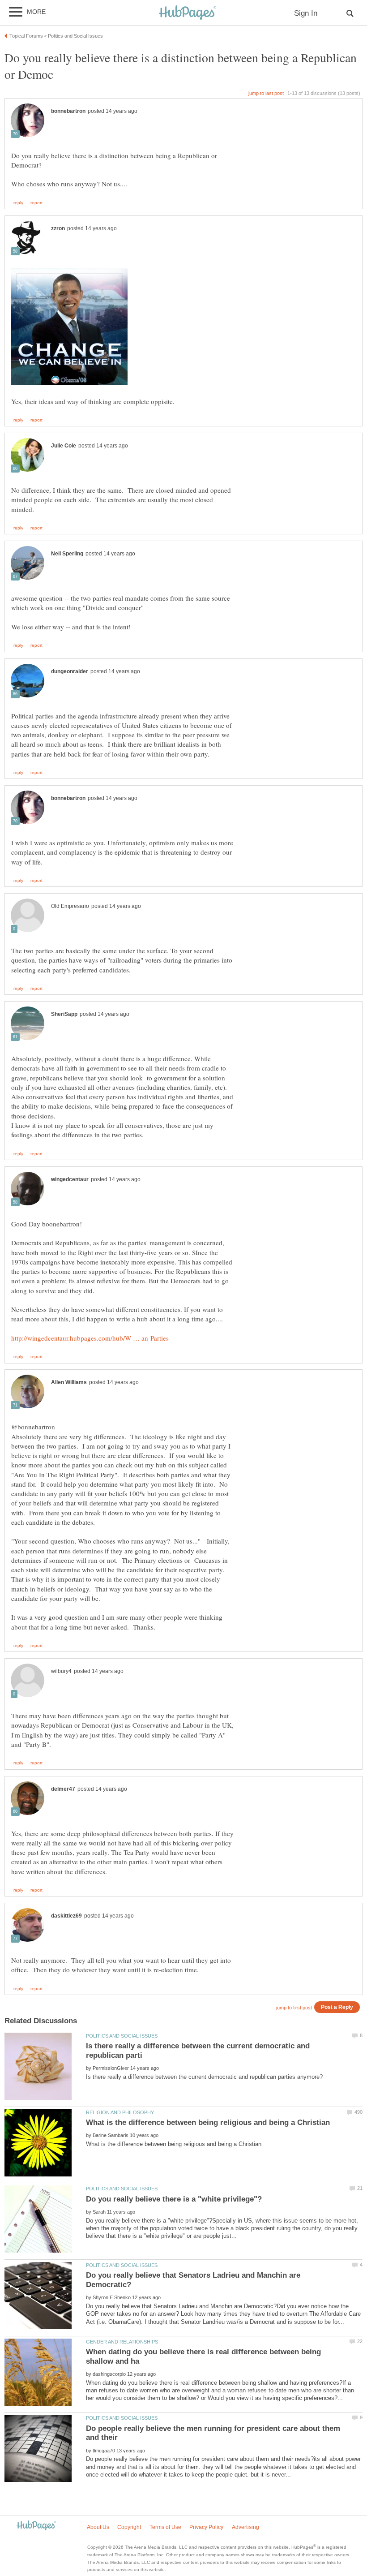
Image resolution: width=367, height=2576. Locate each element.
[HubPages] (188, 13)
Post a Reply (337, 2007)
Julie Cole (64, 446)
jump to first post (294, 2008)
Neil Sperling (67, 554)
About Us (98, 2527)
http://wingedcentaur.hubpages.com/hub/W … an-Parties (90, 1338)
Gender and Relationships (122, 2342)
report (36, 203)
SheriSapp (64, 1014)
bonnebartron (68, 111)
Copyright (129, 2527)
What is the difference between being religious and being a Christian (208, 2122)
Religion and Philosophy (120, 2112)
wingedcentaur (70, 1179)
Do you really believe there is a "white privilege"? (174, 2199)
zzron (58, 228)
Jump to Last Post (266, 93)
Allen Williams (69, 1382)
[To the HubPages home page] (36, 2526)
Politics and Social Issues (122, 2036)
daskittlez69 (66, 1916)
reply (18, 203)
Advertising (245, 2527)
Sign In (306, 13)
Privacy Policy (206, 2527)
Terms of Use (165, 2527)
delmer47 (63, 1789)
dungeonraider (70, 671)
